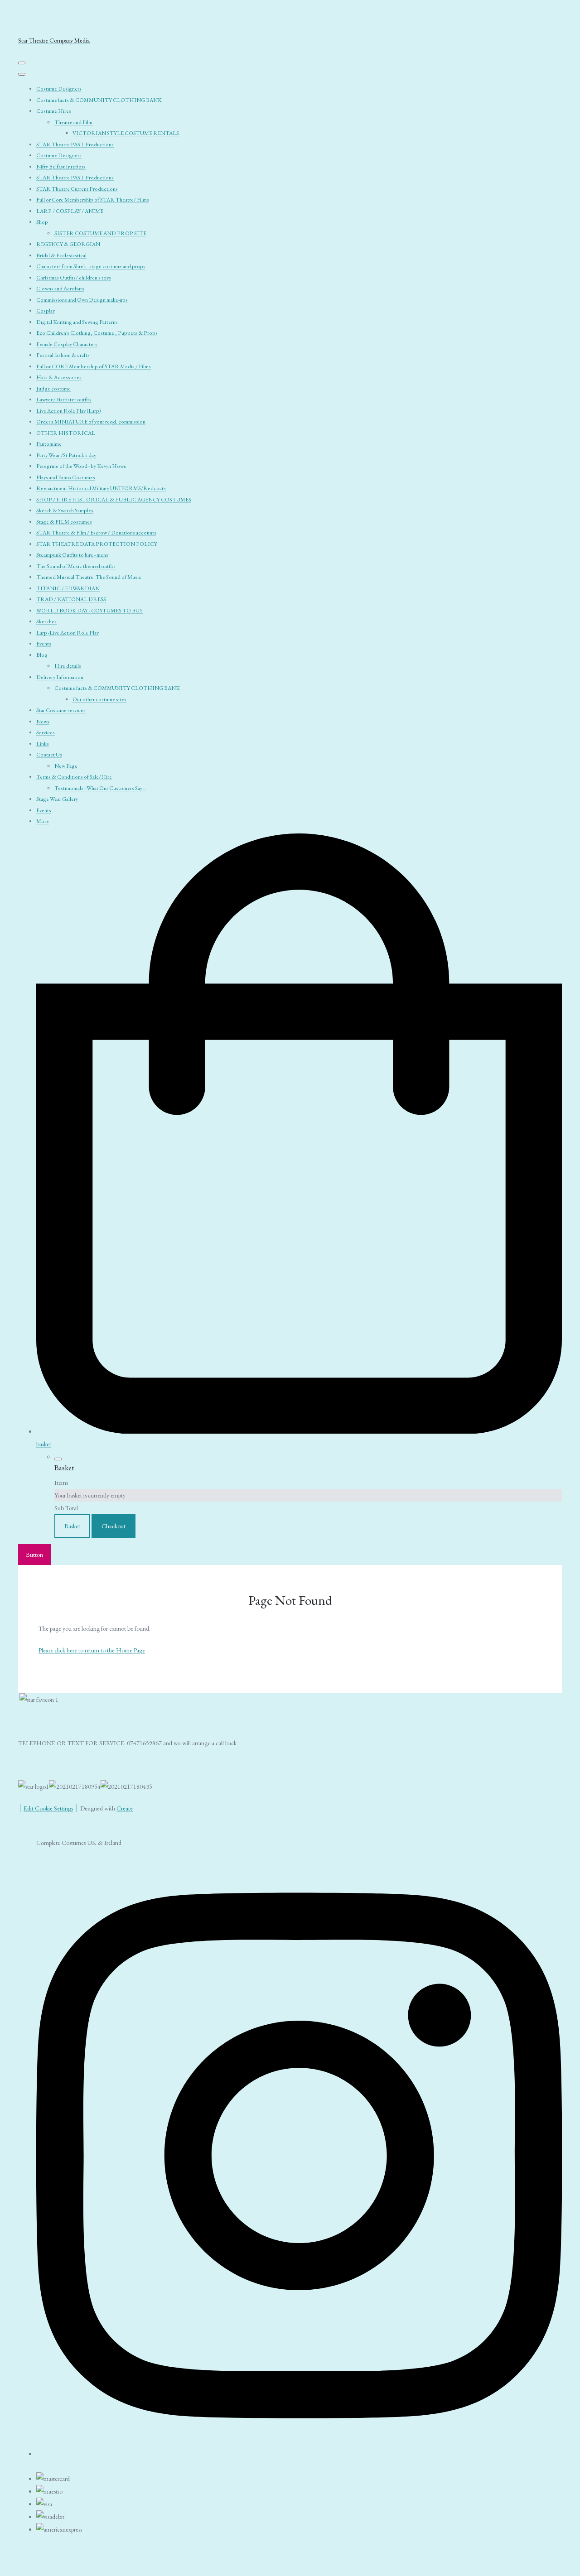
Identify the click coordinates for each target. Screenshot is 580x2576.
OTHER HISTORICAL (66, 433)
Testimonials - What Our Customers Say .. (100, 788)
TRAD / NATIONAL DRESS (71, 599)
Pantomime (49, 444)
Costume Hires (54, 111)
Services (46, 732)
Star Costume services (61, 710)
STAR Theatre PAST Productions (75, 144)
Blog (42, 655)
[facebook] (299, 2451)
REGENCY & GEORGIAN (68, 244)
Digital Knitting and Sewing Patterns (77, 322)
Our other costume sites (99, 699)
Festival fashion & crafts (63, 355)
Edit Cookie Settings (48, 1808)
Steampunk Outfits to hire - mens (72, 555)
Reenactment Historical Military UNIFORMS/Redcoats (101, 488)
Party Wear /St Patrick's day (66, 455)
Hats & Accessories (59, 377)
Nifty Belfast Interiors (61, 167)
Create (125, 1808)
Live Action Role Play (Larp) (69, 411)
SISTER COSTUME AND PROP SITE (100, 233)
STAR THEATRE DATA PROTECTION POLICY (97, 544)
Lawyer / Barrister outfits (64, 400)
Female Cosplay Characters (67, 344)
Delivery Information (60, 677)
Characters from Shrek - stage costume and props (91, 266)
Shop (42, 222)
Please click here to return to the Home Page (92, 1650)
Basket (72, 1526)
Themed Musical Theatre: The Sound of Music (89, 577)
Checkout (114, 1526)
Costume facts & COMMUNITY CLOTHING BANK (99, 100)
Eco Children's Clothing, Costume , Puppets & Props (97, 333)
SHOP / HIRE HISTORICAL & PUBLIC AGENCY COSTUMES (114, 500)
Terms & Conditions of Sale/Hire (74, 777)
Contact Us (49, 755)
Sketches (46, 621)
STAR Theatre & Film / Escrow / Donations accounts (96, 533)
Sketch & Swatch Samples (65, 510)
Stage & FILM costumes (64, 522)
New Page (66, 766)
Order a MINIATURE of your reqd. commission (91, 422)
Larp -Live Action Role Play (68, 633)
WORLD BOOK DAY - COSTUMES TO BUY (89, 611)
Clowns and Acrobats (60, 289)
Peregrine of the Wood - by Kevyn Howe (81, 466)
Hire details (68, 666)
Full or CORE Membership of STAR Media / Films (94, 366)
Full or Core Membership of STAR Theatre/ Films (93, 200)
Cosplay (46, 311)
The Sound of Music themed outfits (76, 566)
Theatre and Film (73, 122)
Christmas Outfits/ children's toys (74, 278)
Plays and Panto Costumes (66, 477)
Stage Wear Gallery (57, 799)
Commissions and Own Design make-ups (82, 300)
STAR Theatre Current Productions (77, 189)
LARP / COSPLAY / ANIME (70, 211)
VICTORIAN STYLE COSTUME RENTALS (126, 133)
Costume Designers (59, 89)
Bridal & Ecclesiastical (61, 255)
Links (43, 744)
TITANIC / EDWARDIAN (68, 588)
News (43, 722)
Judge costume (53, 389)
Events (44, 644)
